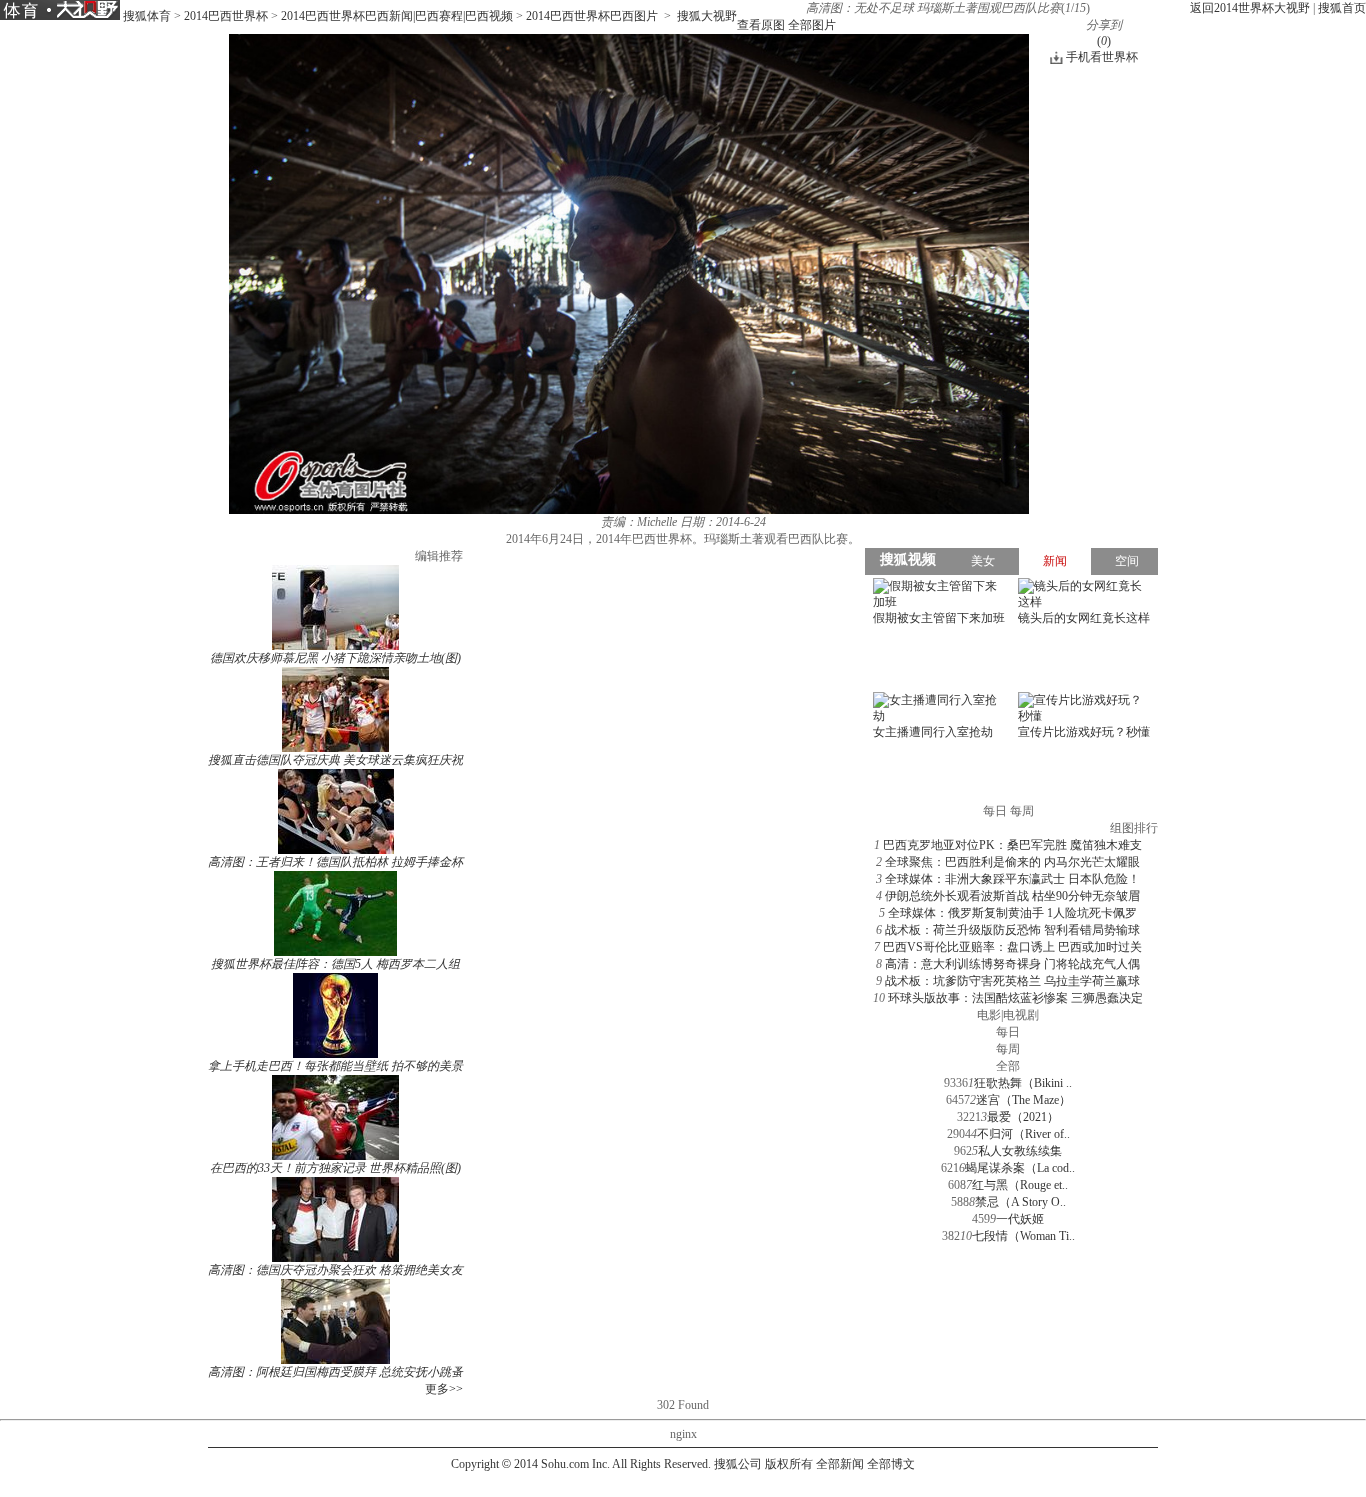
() (1104, 41)
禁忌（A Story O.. (1020, 1202)
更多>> (444, 1389)
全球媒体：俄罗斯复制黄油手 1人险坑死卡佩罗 (1012, 913)
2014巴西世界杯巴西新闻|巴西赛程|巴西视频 (397, 16)
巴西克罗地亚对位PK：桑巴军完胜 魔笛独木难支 (1012, 845)
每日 (1008, 1032)
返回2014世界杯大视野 (1250, 8)
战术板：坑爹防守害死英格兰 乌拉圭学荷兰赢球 (1012, 981)
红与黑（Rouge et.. (1020, 1185)
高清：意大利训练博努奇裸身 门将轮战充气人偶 (1012, 964)
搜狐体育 (147, 16)
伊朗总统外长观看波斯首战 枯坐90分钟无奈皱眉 (1012, 896)
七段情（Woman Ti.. (1023, 1236)
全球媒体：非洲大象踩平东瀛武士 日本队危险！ (1012, 879)
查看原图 (761, 25)
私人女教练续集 (1020, 1151)
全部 (1008, 1066)
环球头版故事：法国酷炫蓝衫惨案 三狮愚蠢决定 (1015, 998)
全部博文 (891, 1464)
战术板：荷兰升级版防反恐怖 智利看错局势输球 (1012, 930)
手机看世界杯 (1102, 57)
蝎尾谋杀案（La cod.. (1020, 1168)
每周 (1008, 1049)
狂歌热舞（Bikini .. (1023, 1083)
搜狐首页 (1342, 8)
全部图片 (812, 25)
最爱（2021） (1023, 1117)
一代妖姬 (1020, 1219)
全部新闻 (840, 1464)
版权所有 (789, 1464)
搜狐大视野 (707, 16)
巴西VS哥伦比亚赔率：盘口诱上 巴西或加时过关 (1012, 947)
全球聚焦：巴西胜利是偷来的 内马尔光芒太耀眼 (1012, 862)
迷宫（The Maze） (1023, 1100)
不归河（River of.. (1023, 1134)
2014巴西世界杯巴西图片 (592, 16)
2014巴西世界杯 (226, 16)
